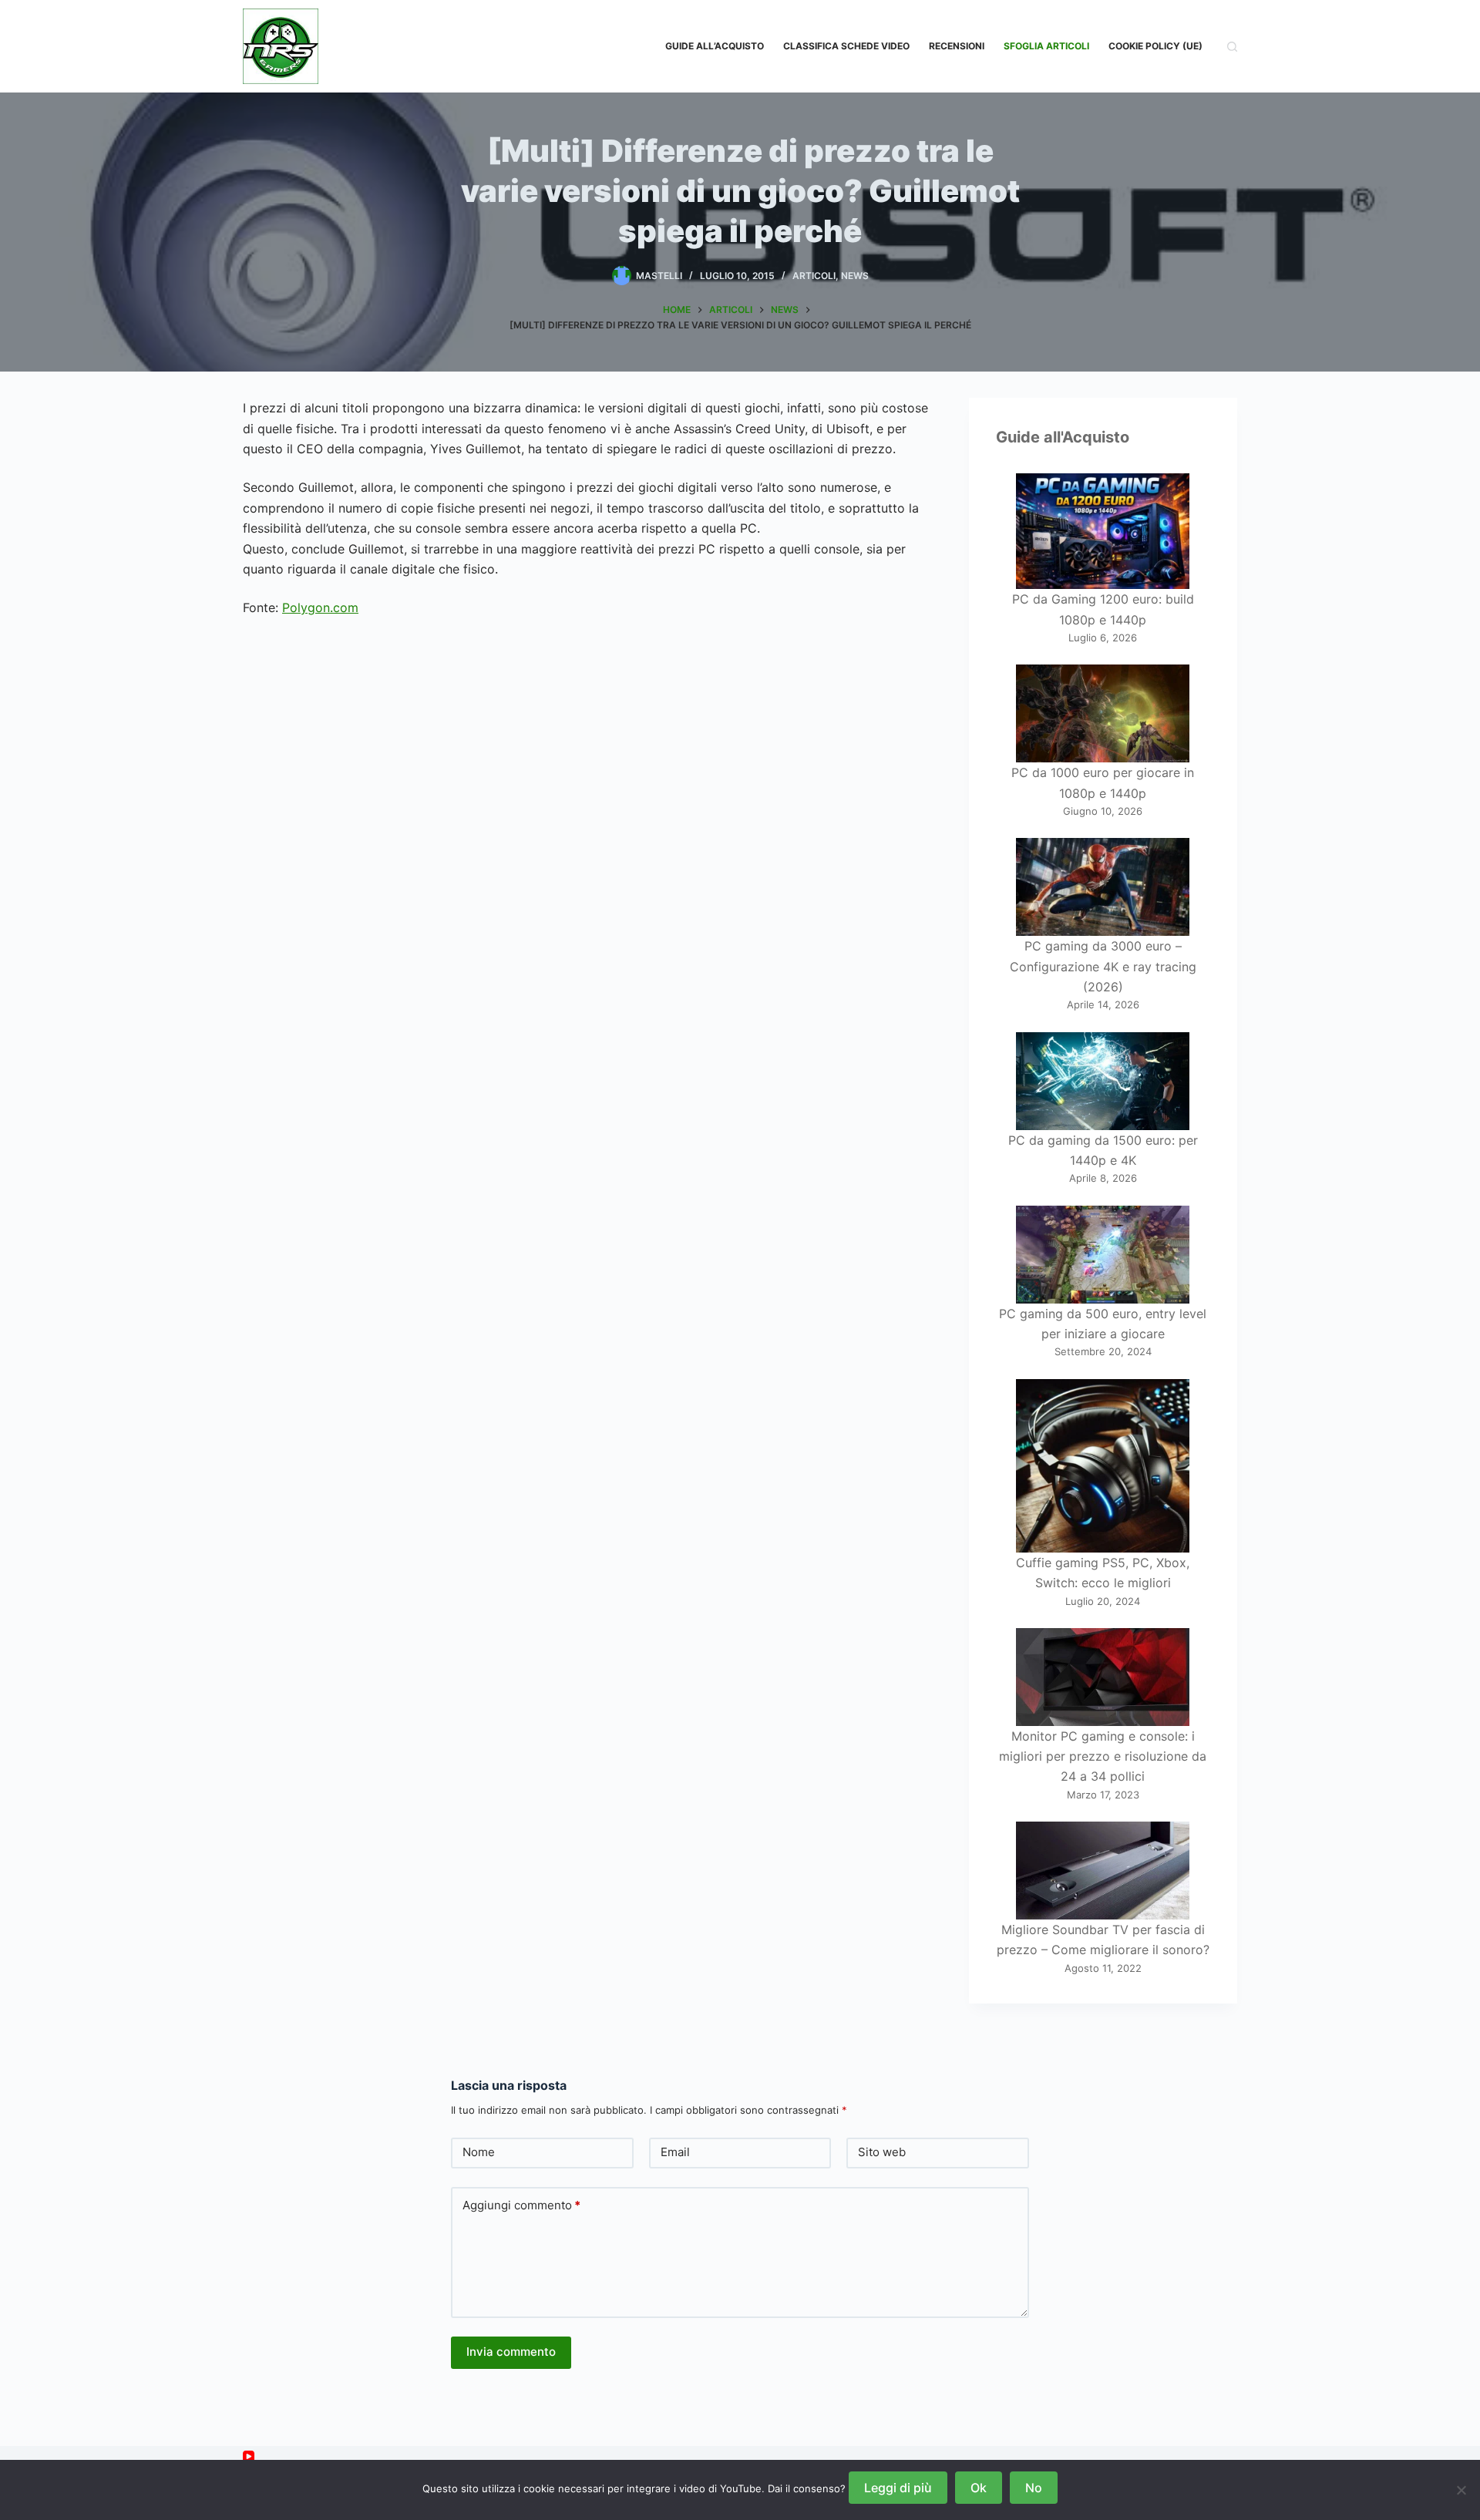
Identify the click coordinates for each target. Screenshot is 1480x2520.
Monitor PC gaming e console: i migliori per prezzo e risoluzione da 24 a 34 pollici (1103, 1756)
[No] (1461, 2490)
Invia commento (511, 2352)
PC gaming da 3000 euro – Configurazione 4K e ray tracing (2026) (1103, 966)
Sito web (882, 2152)
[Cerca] (1232, 47)
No (1034, 2488)
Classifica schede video (846, 46)
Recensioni (957, 46)
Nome (479, 2152)
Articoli (814, 276)
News (855, 276)
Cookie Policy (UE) (1155, 46)
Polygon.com (320, 607)
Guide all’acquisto (715, 46)
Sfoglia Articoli (1046, 46)
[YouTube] (249, 2456)
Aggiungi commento (521, 2205)
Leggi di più (898, 2488)
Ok (979, 2488)
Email (675, 2152)
